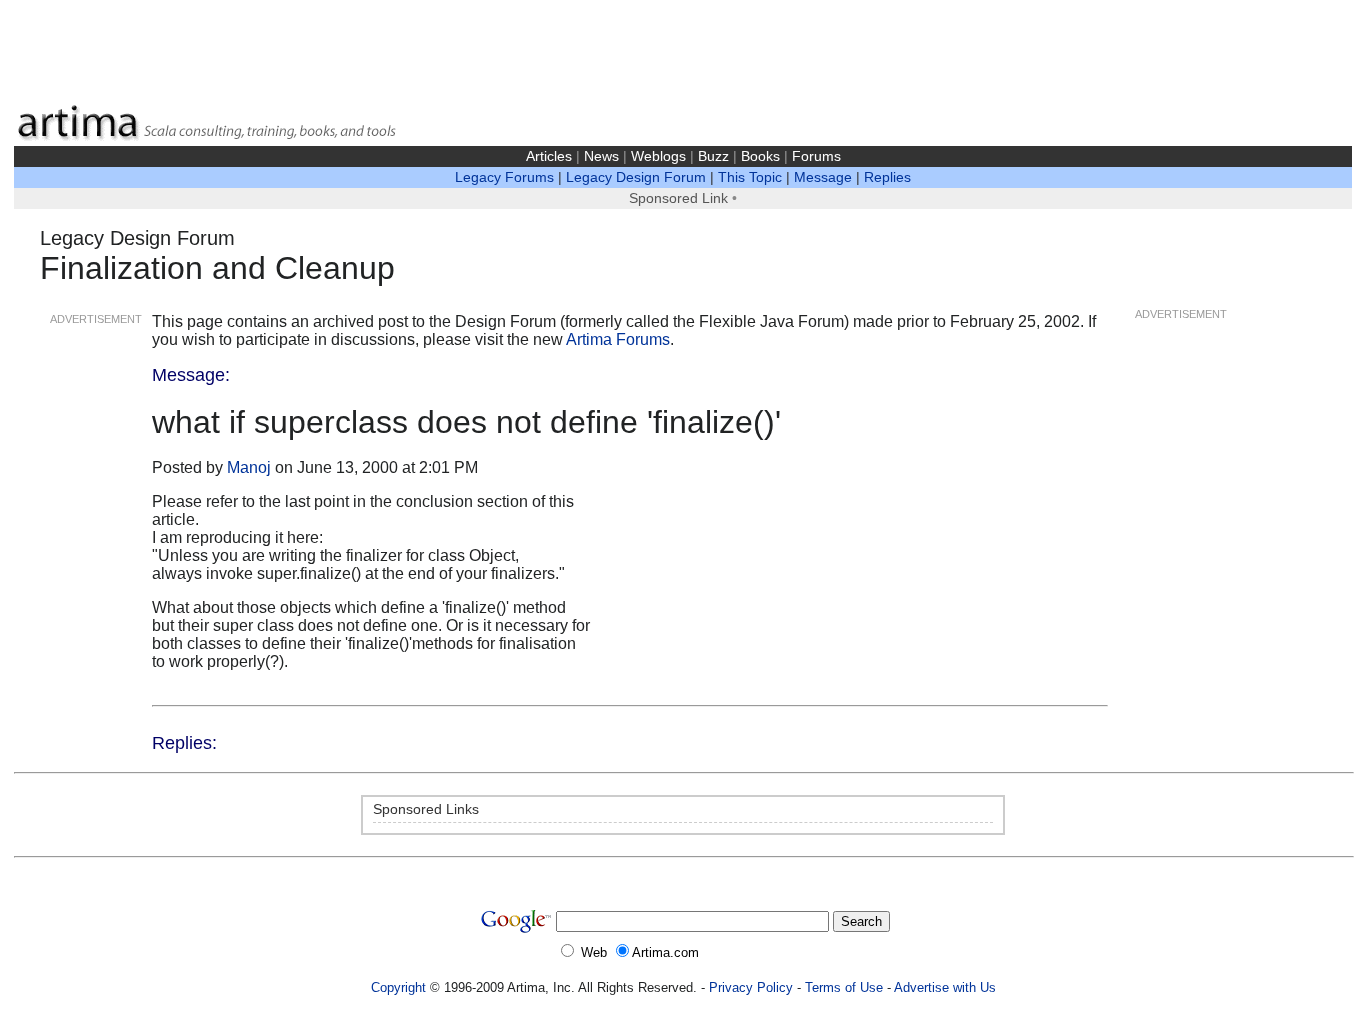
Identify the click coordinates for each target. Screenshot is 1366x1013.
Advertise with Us (945, 987)
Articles (549, 156)
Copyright (398, 987)
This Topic (750, 177)
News (601, 156)
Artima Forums (618, 339)
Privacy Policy (751, 987)
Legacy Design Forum (636, 177)
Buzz (713, 156)
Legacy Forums (504, 177)
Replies (887, 177)
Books (760, 156)
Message (823, 177)
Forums (816, 156)
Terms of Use (844, 987)
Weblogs (658, 156)
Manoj (249, 467)
